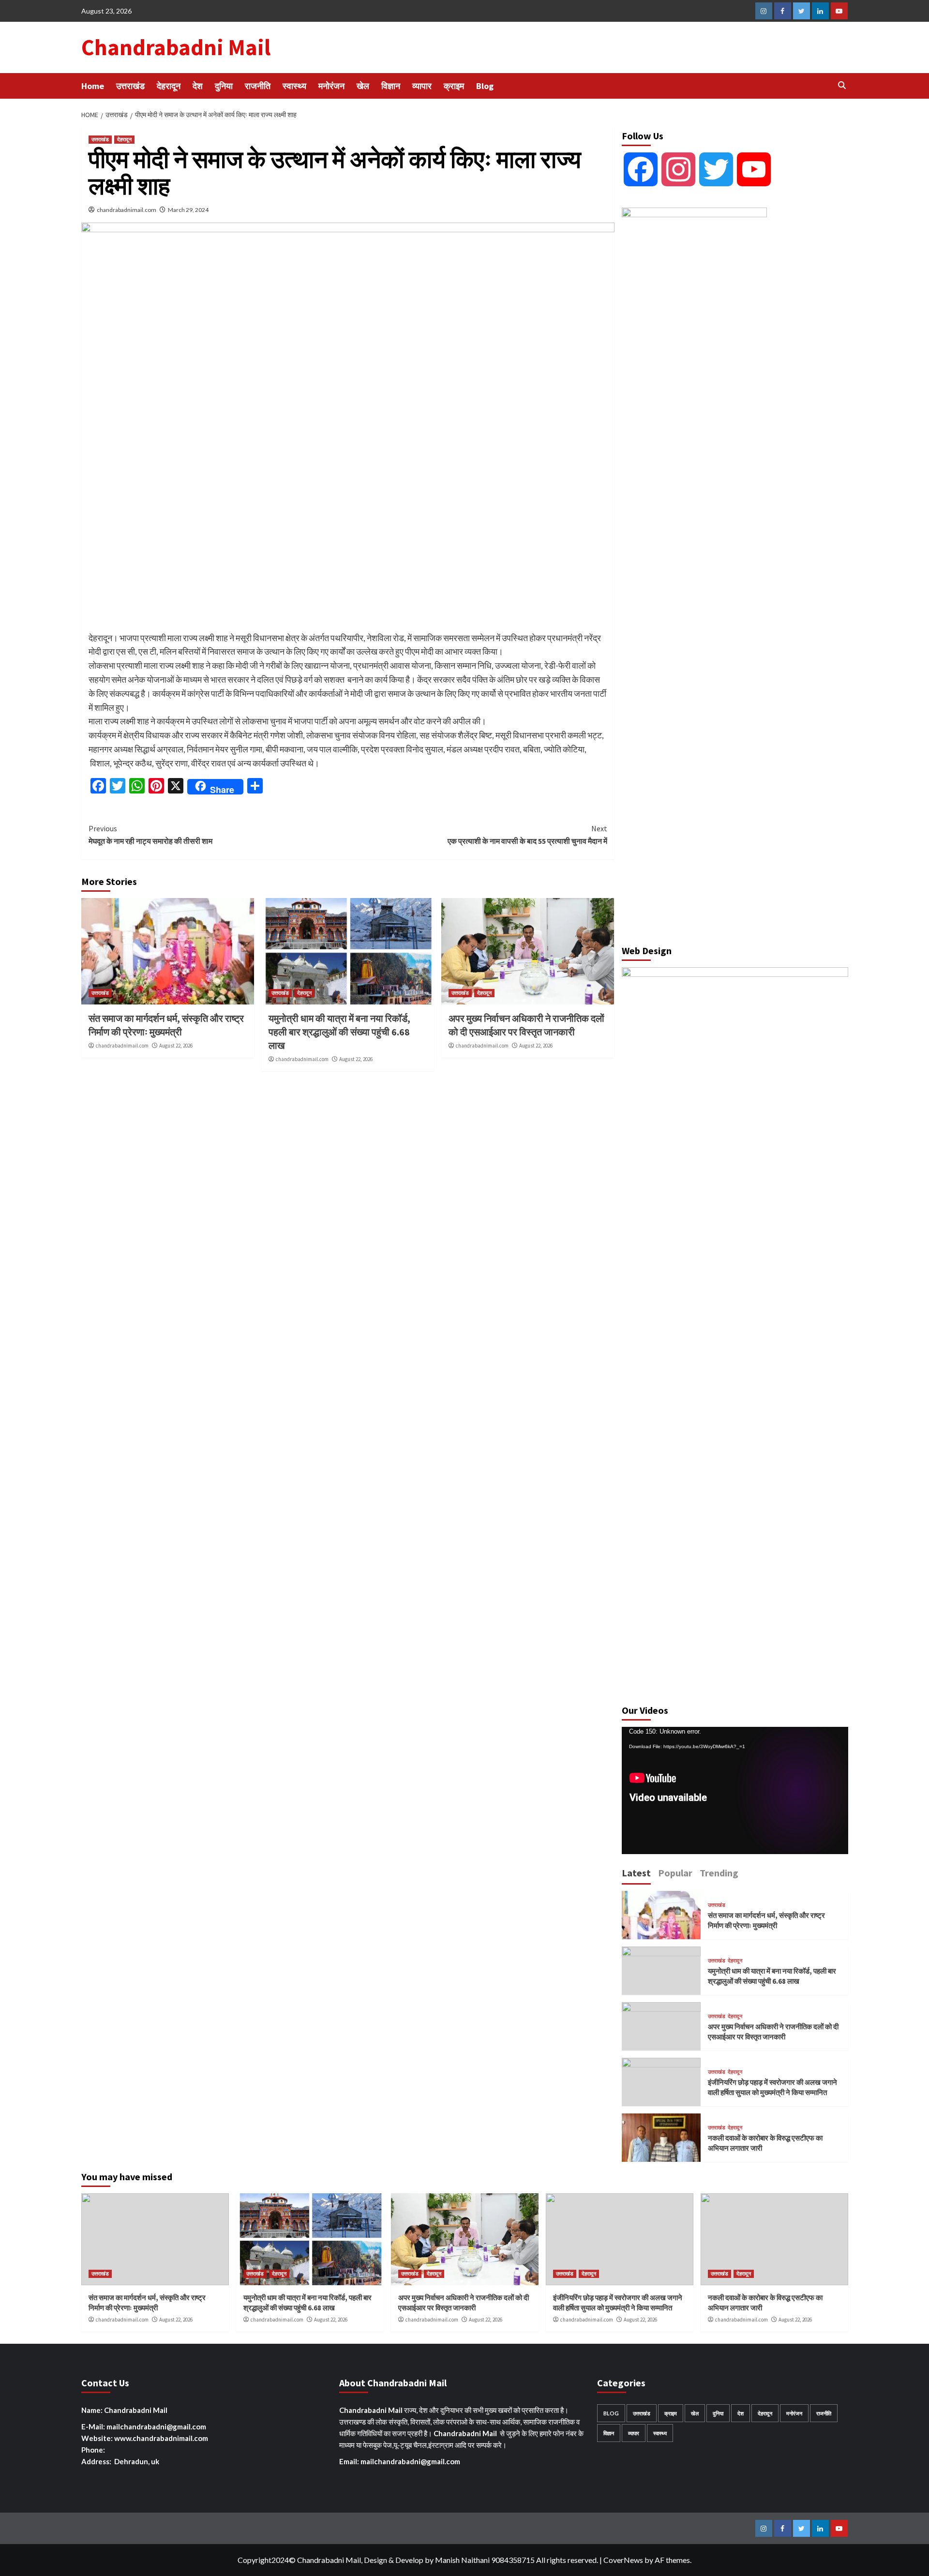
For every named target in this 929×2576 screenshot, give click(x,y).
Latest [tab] (636, 1873)
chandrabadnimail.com (127, 210)
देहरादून (169, 86)
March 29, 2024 (188, 210)
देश (198, 86)
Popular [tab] (675, 1873)
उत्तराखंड (130, 86)
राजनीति (258, 86)
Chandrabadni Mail (176, 47)
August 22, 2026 (176, 1046)
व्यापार (422, 86)
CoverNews (623, 2560)
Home (93, 86)
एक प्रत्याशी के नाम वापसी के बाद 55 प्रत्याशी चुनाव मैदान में (527, 835)
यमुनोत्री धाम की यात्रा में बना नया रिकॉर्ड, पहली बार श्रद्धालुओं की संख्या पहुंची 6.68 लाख (339, 1032)
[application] (735, 1790)
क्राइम (454, 86)
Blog (485, 86)
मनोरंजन (331, 86)
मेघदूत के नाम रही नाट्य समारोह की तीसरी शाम (150, 835)
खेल (363, 86)
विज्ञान (391, 86)
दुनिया (224, 86)
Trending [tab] (719, 1873)
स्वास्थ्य (294, 86)
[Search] (842, 85)
